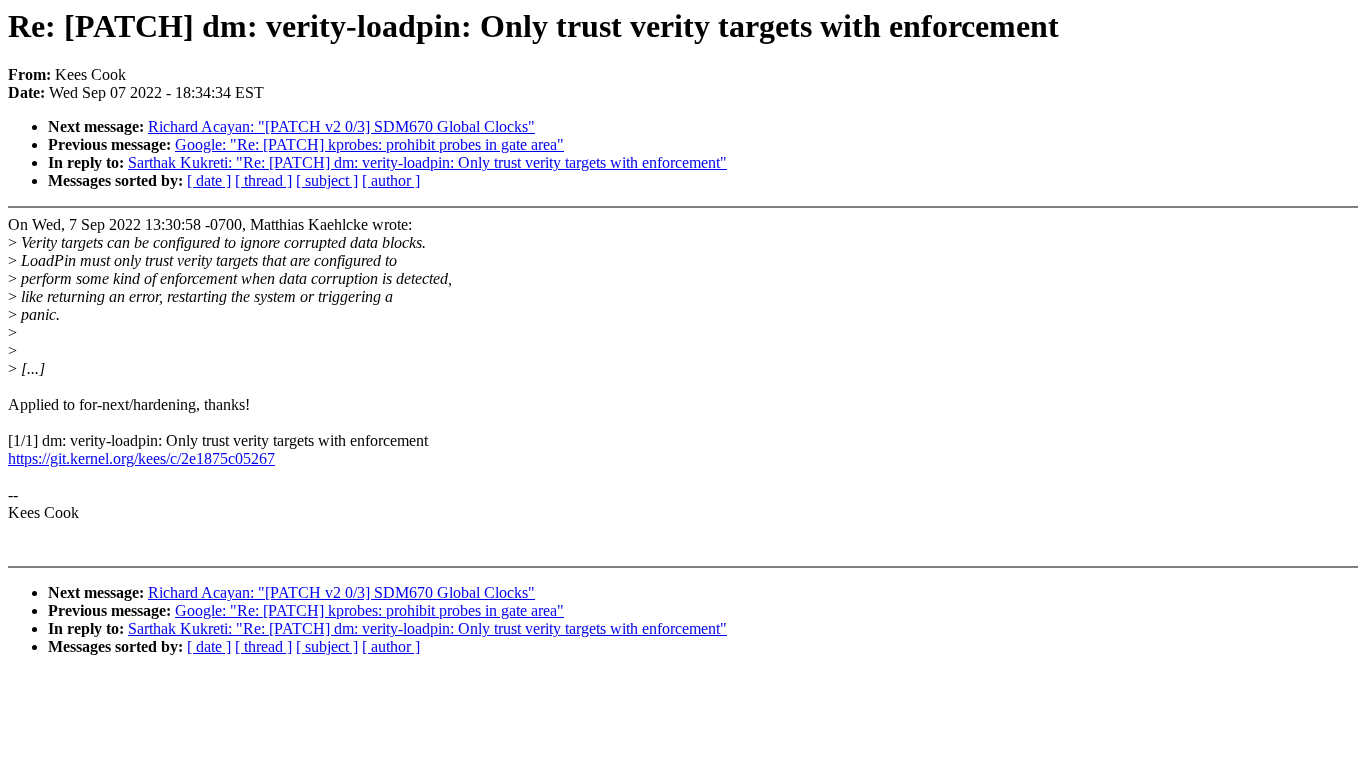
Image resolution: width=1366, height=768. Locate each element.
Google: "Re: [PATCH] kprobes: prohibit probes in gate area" (369, 144)
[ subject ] (327, 180)
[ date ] (209, 180)
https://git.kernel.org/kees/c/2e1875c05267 (141, 458)
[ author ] (391, 180)
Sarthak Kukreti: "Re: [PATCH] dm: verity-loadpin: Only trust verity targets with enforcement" (427, 162)
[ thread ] (263, 180)
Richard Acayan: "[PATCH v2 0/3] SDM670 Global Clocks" (341, 126)
